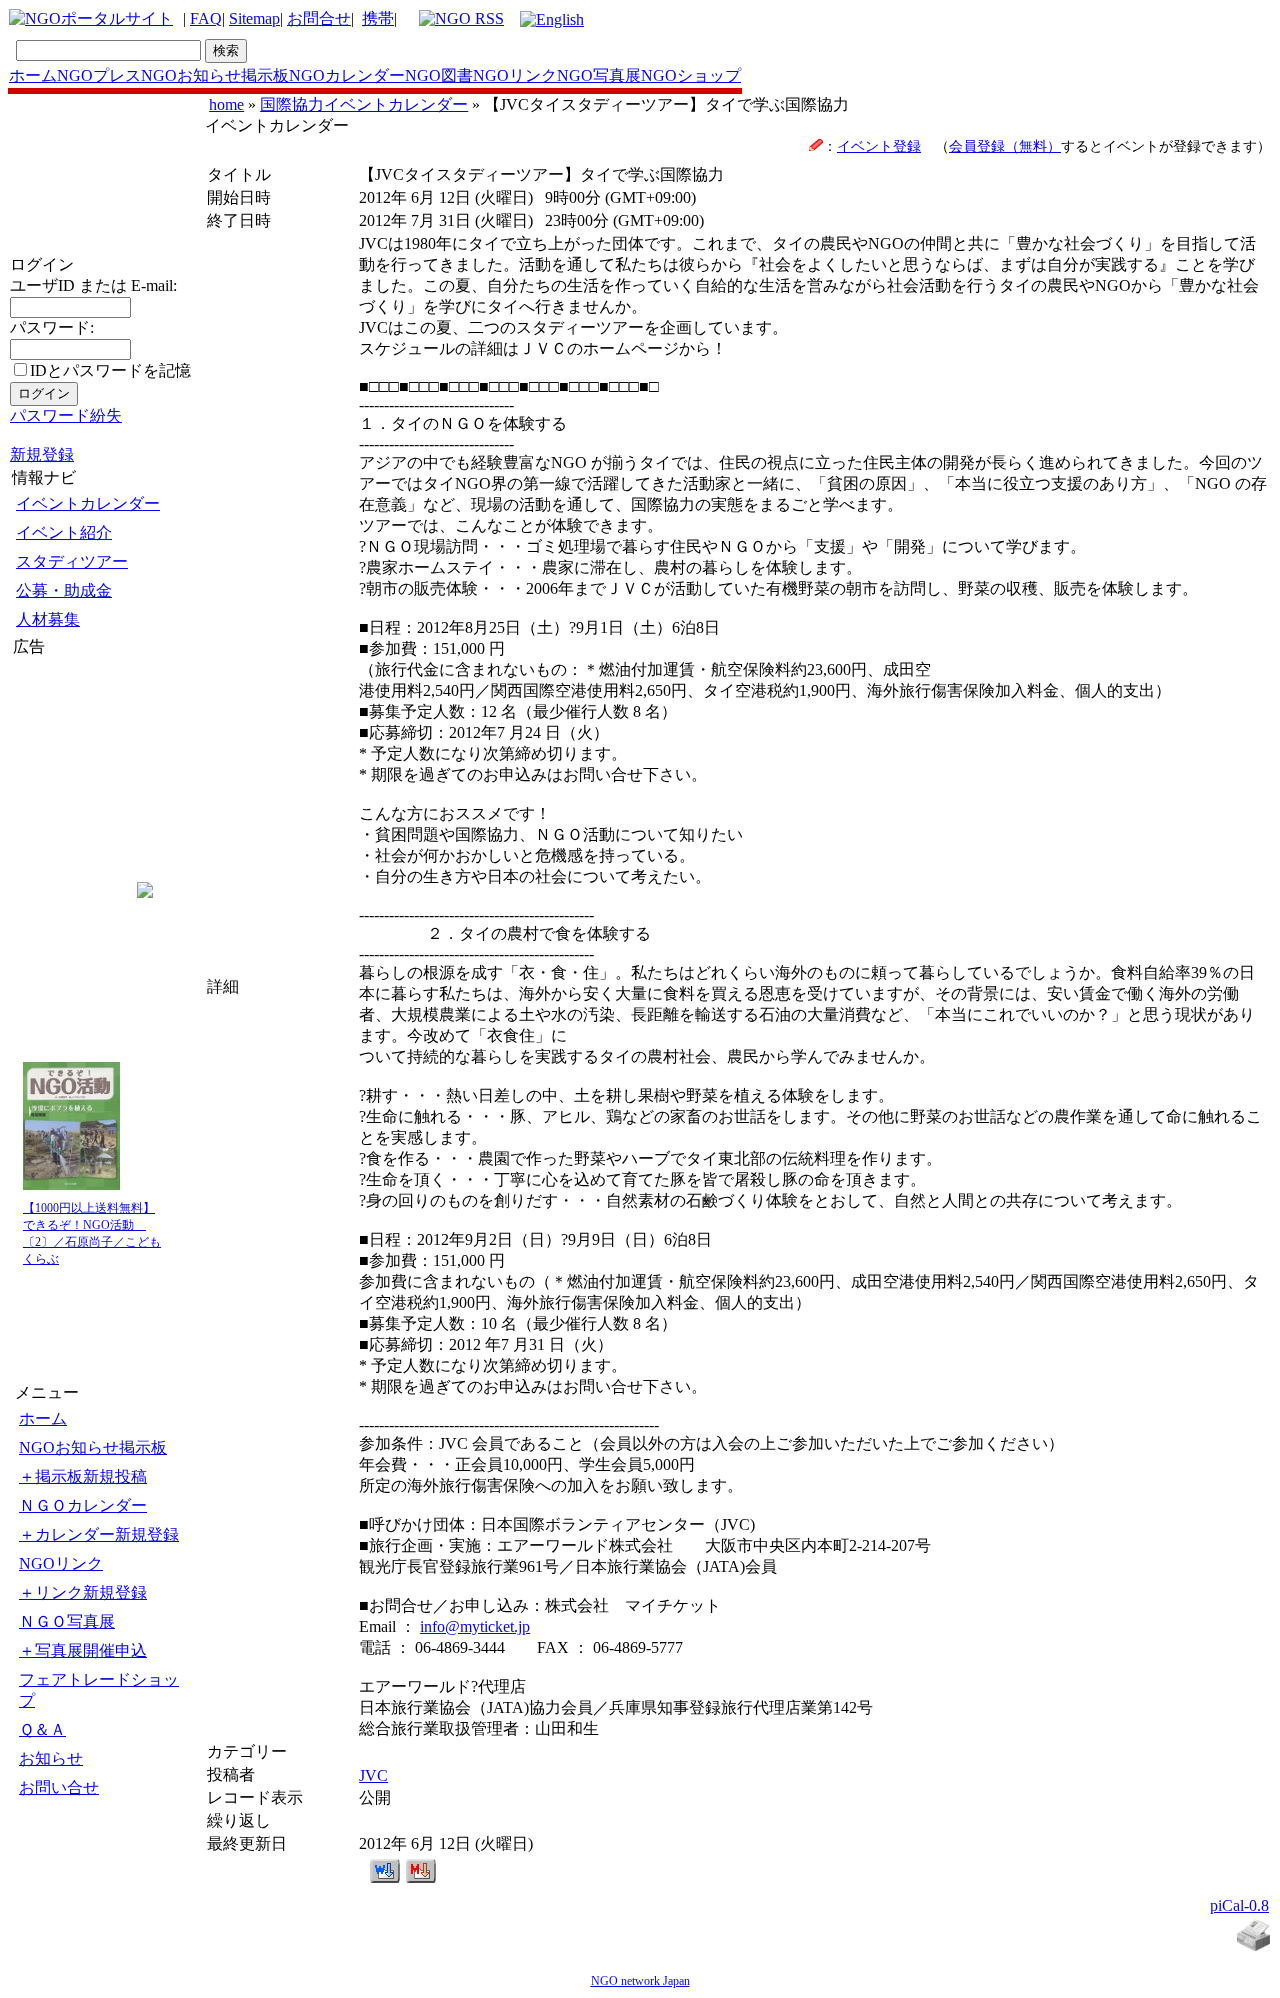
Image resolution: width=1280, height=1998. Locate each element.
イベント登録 (879, 146)
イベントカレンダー (88, 503)
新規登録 (42, 454)
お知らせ (51, 1758)
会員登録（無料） (1005, 146)
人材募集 (48, 619)
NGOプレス (99, 75)
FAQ (206, 18)
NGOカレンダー (347, 75)
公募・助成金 (64, 590)
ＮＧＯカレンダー (83, 1505)
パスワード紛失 (66, 415)
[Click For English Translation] (552, 19)
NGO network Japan (640, 1981)
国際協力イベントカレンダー (364, 104)
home (226, 104)
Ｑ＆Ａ (42, 1729)
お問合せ (319, 18)
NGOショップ (691, 75)
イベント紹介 (64, 532)
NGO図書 (439, 75)
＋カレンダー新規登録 (99, 1534)
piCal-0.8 (1239, 1905)
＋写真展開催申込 (83, 1650)
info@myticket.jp (475, 1626)
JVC (373, 1775)
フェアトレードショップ (99, 1690)
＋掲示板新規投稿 (83, 1476)
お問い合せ (59, 1787)
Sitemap (254, 18)
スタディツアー (72, 561)
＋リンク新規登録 (83, 1592)
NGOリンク (515, 75)
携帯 (378, 18)
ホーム (33, 75)
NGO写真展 (599, 75)
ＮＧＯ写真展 (67, 1621)
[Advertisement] (73, 778)
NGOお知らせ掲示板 (215, 75)
